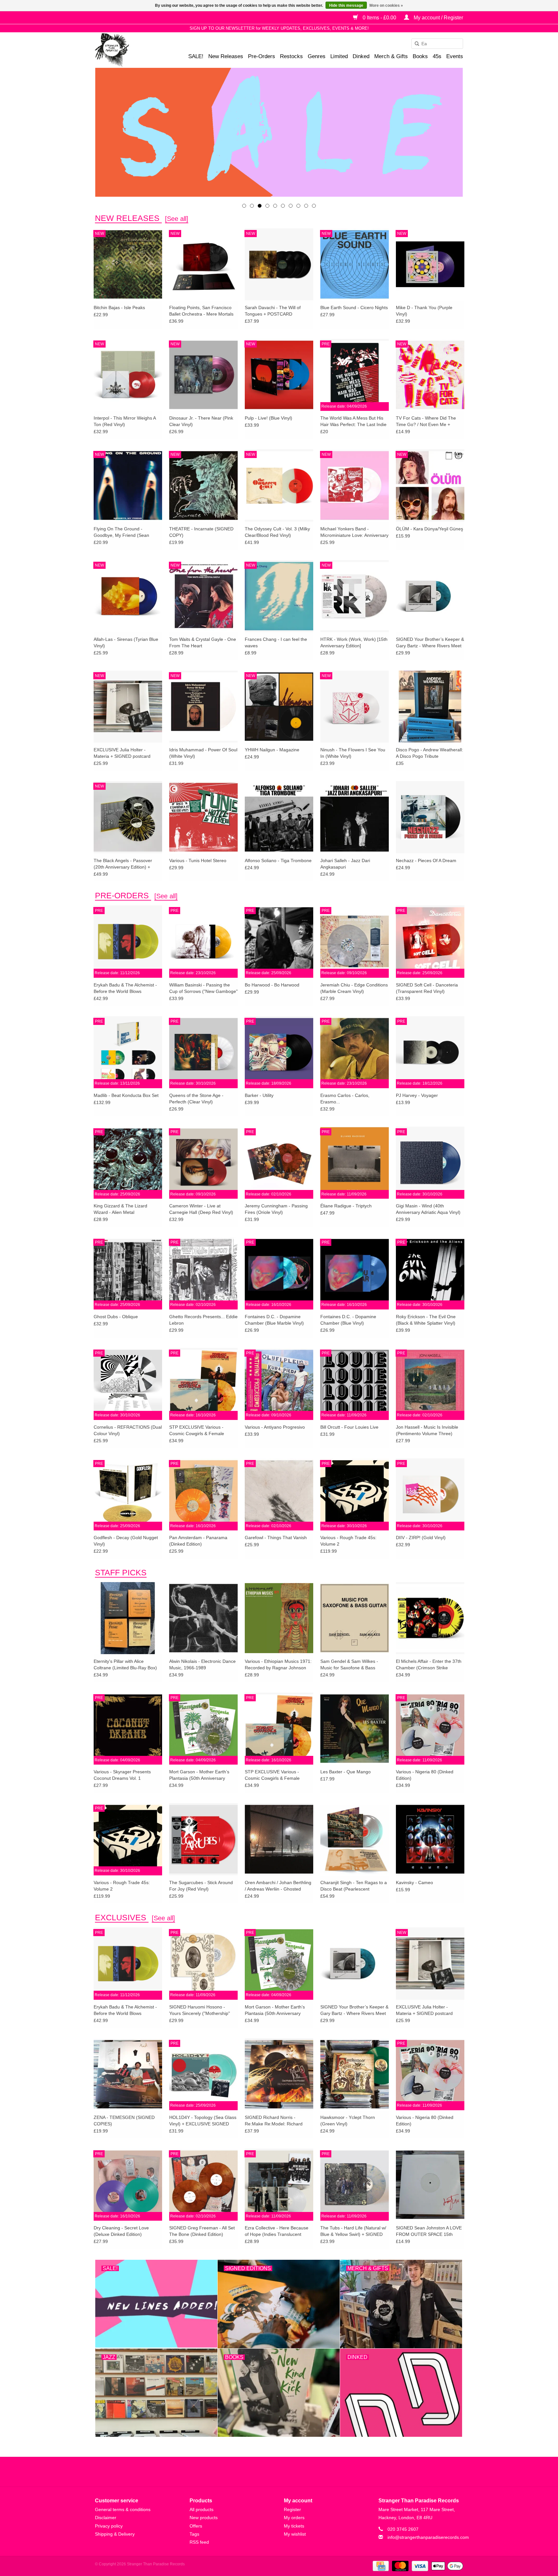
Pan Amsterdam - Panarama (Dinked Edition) (198, 1541)
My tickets (294, 2526)
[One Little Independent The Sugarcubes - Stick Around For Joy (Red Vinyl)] (203, 1839)
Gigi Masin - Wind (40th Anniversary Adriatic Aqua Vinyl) (428, 1209)
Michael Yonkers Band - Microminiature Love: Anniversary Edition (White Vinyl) (354, 532)
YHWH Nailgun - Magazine (272, 750)
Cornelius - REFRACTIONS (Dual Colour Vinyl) (128, 1430)
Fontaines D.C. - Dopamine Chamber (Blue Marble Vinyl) (274, 1320)
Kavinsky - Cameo (414, 1882)
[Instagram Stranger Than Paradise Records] (296, 2472)
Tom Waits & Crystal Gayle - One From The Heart (203, 642)
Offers (196, 2526)
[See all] (177, 219)
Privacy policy (109, 2526)
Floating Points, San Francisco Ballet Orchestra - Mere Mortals (201, 311)
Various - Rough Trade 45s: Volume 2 (348, 1541)
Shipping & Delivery (115, 2534)
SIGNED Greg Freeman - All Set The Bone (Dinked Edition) (202, 2231)
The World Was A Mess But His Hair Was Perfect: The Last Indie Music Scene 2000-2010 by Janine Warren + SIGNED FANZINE (353, 422)
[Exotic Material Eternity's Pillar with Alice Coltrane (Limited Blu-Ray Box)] (128, 1618)
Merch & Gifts (391, 56)
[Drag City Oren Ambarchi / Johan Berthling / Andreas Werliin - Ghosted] (279, 1839)
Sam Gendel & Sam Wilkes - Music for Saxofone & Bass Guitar (349, 1665)
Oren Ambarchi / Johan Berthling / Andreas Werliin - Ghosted (278, 1886)
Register (292, 2509)
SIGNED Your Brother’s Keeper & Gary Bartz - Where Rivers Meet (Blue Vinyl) (430, 643)
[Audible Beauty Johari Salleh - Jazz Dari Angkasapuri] (355, 817)
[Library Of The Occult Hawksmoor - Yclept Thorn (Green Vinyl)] (355, 2074)
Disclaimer (106, 2518)
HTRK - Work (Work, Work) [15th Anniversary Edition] (354, 642)
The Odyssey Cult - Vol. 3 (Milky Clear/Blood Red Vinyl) (277, 532)
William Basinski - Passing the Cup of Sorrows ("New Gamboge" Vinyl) (203, 988)
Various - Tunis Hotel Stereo (198, 860)
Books (420, 56)
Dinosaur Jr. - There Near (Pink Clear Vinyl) (201, 421)
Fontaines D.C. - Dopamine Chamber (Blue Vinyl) (348, 1320)
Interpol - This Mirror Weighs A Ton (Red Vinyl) (125, 421)
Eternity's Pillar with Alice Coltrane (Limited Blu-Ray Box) (125, 1664)
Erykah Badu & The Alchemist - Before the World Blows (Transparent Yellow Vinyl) (125, 988)
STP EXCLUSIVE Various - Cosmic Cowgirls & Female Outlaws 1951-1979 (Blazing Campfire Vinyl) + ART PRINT (199, 1431)
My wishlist (295, 2534)
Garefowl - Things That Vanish (276, 1538)
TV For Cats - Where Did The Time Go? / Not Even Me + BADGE (426, 422)
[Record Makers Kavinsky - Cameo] (430, 1839)
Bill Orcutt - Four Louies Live (349, 1427)
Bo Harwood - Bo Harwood (272, 985)
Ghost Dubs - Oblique (116, 1317)
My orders (294, 2518)
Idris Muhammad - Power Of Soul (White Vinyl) (203, 753)
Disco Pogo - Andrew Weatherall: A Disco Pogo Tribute (429, 753)
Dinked (361, 56)
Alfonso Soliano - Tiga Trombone (278, 860)
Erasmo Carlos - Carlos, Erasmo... (345, 1099)
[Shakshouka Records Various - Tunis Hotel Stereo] (203, 817)
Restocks (291, 56)
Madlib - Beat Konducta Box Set (126, 1095)
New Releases (226, 56)
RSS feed (199, 2542)
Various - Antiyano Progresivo (275, 1427)
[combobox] (437, 44)
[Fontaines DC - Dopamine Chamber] (279, 132)
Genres (317, 56)
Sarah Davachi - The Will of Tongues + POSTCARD (273, 311)
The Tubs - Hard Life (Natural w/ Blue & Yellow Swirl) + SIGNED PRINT (353, 2231)
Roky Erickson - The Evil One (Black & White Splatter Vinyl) (426, 1320)
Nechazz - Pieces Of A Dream (426, 860)
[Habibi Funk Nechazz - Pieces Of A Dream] (430, 817)
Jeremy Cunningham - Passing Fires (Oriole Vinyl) (276, 1209)
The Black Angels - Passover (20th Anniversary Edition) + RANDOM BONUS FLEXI (123, 864)
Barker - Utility (259, 1095)
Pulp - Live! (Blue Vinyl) (269, 418)
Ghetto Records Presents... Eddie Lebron (203, 1320)
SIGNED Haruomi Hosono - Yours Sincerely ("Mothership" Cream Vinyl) (200, 2010)
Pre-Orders (262, 56)
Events (455, 56)
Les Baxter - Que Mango (346, 1772)
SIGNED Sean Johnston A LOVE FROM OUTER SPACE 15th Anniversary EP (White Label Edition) (429, 2231)
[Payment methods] (380, 2566)
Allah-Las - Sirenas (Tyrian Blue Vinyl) (126, 642)
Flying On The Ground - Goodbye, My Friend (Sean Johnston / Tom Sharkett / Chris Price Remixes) (126, 532)
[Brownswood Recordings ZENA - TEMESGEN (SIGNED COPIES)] (128, 2074)
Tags (194, 2534)
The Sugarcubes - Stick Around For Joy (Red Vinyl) (201, 1886)
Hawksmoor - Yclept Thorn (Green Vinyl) (348, 2121)
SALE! (196, 56)
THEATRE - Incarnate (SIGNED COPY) (201, 532)
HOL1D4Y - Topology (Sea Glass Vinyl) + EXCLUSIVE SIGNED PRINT (203, 2121)
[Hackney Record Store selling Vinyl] (129, 50)
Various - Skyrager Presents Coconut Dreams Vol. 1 (122, 1775)
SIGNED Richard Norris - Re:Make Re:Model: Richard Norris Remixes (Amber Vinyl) (275, 2121)
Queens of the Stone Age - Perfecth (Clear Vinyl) (196, 1099)
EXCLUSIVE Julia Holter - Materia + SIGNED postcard (122, 753)
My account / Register (438, 18)
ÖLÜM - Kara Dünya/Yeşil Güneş (429, 529)
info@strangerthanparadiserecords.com (428, 2537)
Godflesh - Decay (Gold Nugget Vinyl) (126, 1541)
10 (314, 206)
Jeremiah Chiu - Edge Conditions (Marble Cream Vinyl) (354, 988)
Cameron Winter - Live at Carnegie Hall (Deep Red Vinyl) (201, 1209)
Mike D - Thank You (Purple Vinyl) (424, 311)
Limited (339, 56)
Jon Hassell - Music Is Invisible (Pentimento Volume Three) (427, 1430)
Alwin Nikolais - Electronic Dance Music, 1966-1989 (202, 1664)
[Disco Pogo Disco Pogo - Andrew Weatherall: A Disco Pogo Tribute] (430, 706)
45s (437, 56)
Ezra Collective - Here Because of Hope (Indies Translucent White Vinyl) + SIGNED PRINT (277, 2231)
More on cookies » (386, 5)
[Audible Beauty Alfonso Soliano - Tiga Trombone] (279, 817)
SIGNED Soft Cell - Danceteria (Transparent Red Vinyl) (427, 988)
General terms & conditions (123, 2509)
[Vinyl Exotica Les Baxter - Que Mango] (355, 1728)
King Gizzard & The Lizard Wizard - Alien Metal (120, 1209)
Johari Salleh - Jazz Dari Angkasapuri (345, 864)
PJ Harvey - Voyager (417, 1095)
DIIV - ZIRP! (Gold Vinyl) (421, 1538)
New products (204, 2518)
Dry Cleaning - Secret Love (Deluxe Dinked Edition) (121, 2231)
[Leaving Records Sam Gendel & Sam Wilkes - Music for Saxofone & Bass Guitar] (355, 1618)
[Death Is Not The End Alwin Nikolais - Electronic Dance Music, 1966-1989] (203, 1618)
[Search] (415, 44)
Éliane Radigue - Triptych (346, 1206)
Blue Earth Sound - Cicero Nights (354, 308)
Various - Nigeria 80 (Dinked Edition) (425, 1775)
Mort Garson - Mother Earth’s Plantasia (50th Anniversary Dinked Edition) (199, 1775)
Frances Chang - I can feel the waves (276, 642)
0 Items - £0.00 (379, 18)
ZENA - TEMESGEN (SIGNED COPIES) (124, 2121)
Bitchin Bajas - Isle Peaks (119, 308)
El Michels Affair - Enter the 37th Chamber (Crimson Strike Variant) (429, 1665)
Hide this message (346, 5)
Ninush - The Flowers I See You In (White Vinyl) (353, 753)
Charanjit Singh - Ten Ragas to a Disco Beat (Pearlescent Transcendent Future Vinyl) (354, 1886)
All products (201, 2509)
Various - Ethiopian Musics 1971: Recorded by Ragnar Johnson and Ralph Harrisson (278, 1665)
